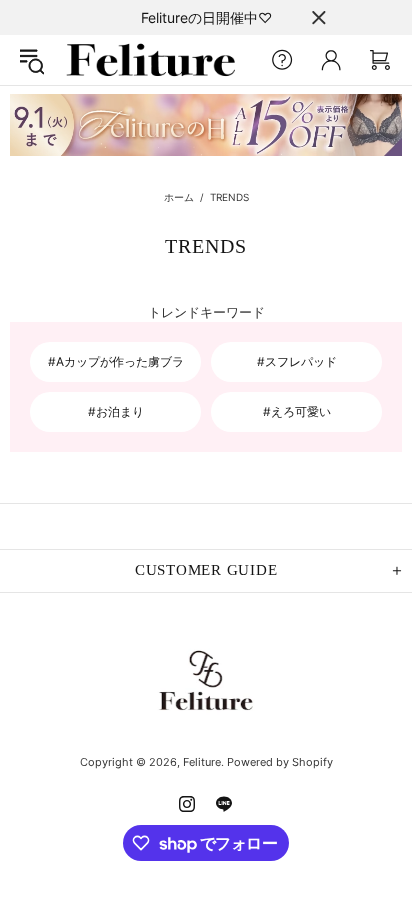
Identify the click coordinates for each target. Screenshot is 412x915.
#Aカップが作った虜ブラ (116, 361)
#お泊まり (116, 411)
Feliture (151, 60)
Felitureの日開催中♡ (206, 17)
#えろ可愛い (297, 411)
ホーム (179, 197)
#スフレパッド (297, 361)
